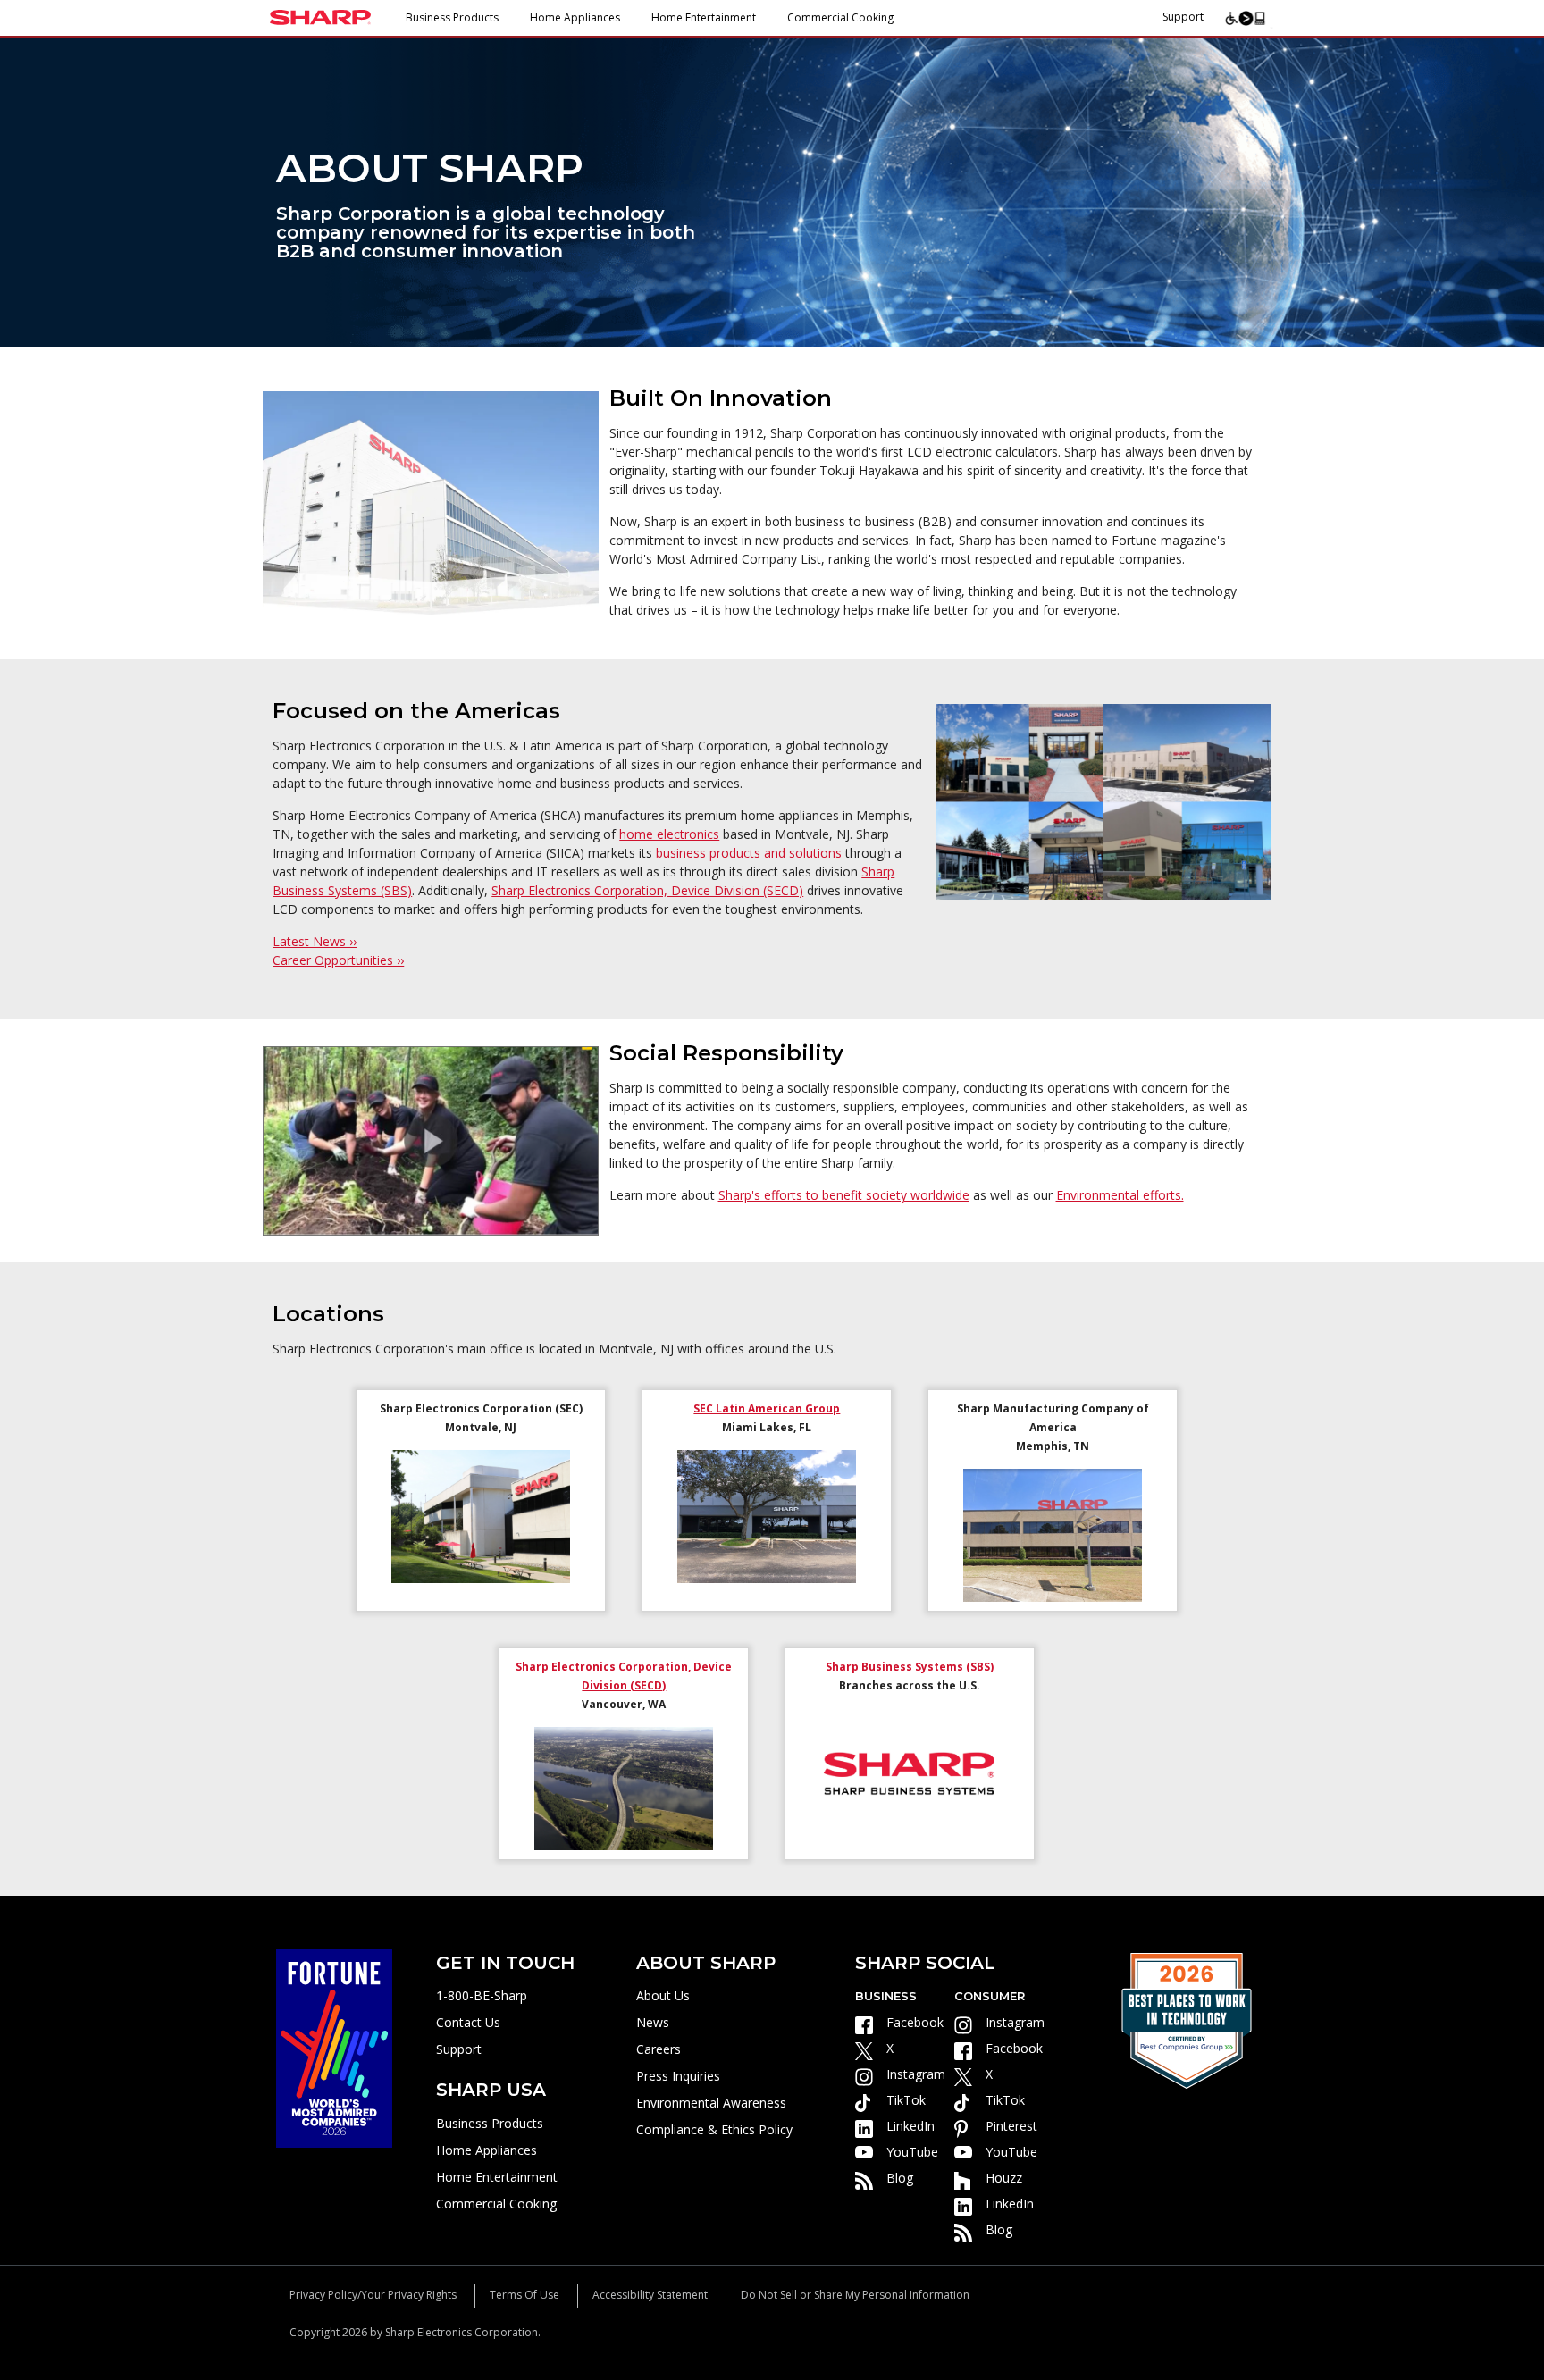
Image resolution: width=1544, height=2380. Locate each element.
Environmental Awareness (711, 2103)
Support (1183, 17)
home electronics (669, 834)
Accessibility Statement (650, 2295)
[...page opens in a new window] (334, 2047)
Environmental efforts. (1120, 1195)
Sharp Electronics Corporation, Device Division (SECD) (647, 890)
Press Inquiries (678, 2076)
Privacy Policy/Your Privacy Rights (373, 2295)
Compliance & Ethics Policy (714, 2129)
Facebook (915, 2022)
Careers (659, 2049)
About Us (663, 1995)
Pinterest (1011, 2126)
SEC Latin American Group (767, 1408)
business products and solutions (749, 853)
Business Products (452, 17)
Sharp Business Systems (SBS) (910, 1667)
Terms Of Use (524, 2295)
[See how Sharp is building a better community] (431, 1140)
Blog (900, 2178)
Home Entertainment (704, 17)
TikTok (906, 2100)
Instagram (916, 2074)
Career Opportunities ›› (338, 960)
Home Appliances (575, 17)
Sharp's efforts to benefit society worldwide (844, 1195)
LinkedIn (910, 2126)
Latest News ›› (315, 941)
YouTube (912, 2152)
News (653, 2022)
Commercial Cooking (840, 17)
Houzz (1004, 2178)
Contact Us (468, 2022)
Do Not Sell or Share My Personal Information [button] (855, 2295)
